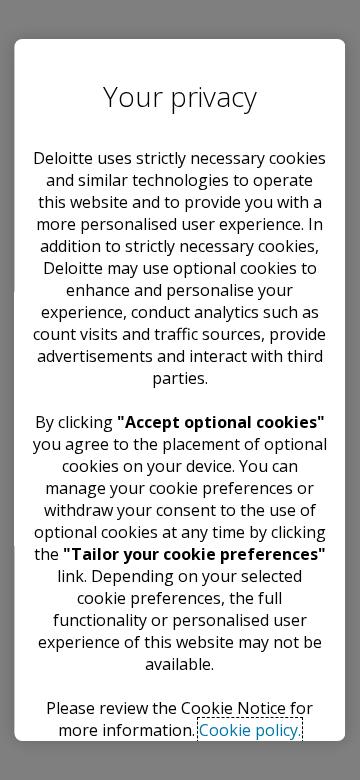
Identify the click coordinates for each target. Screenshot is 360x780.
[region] (179, 390)
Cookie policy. (251, 730)
